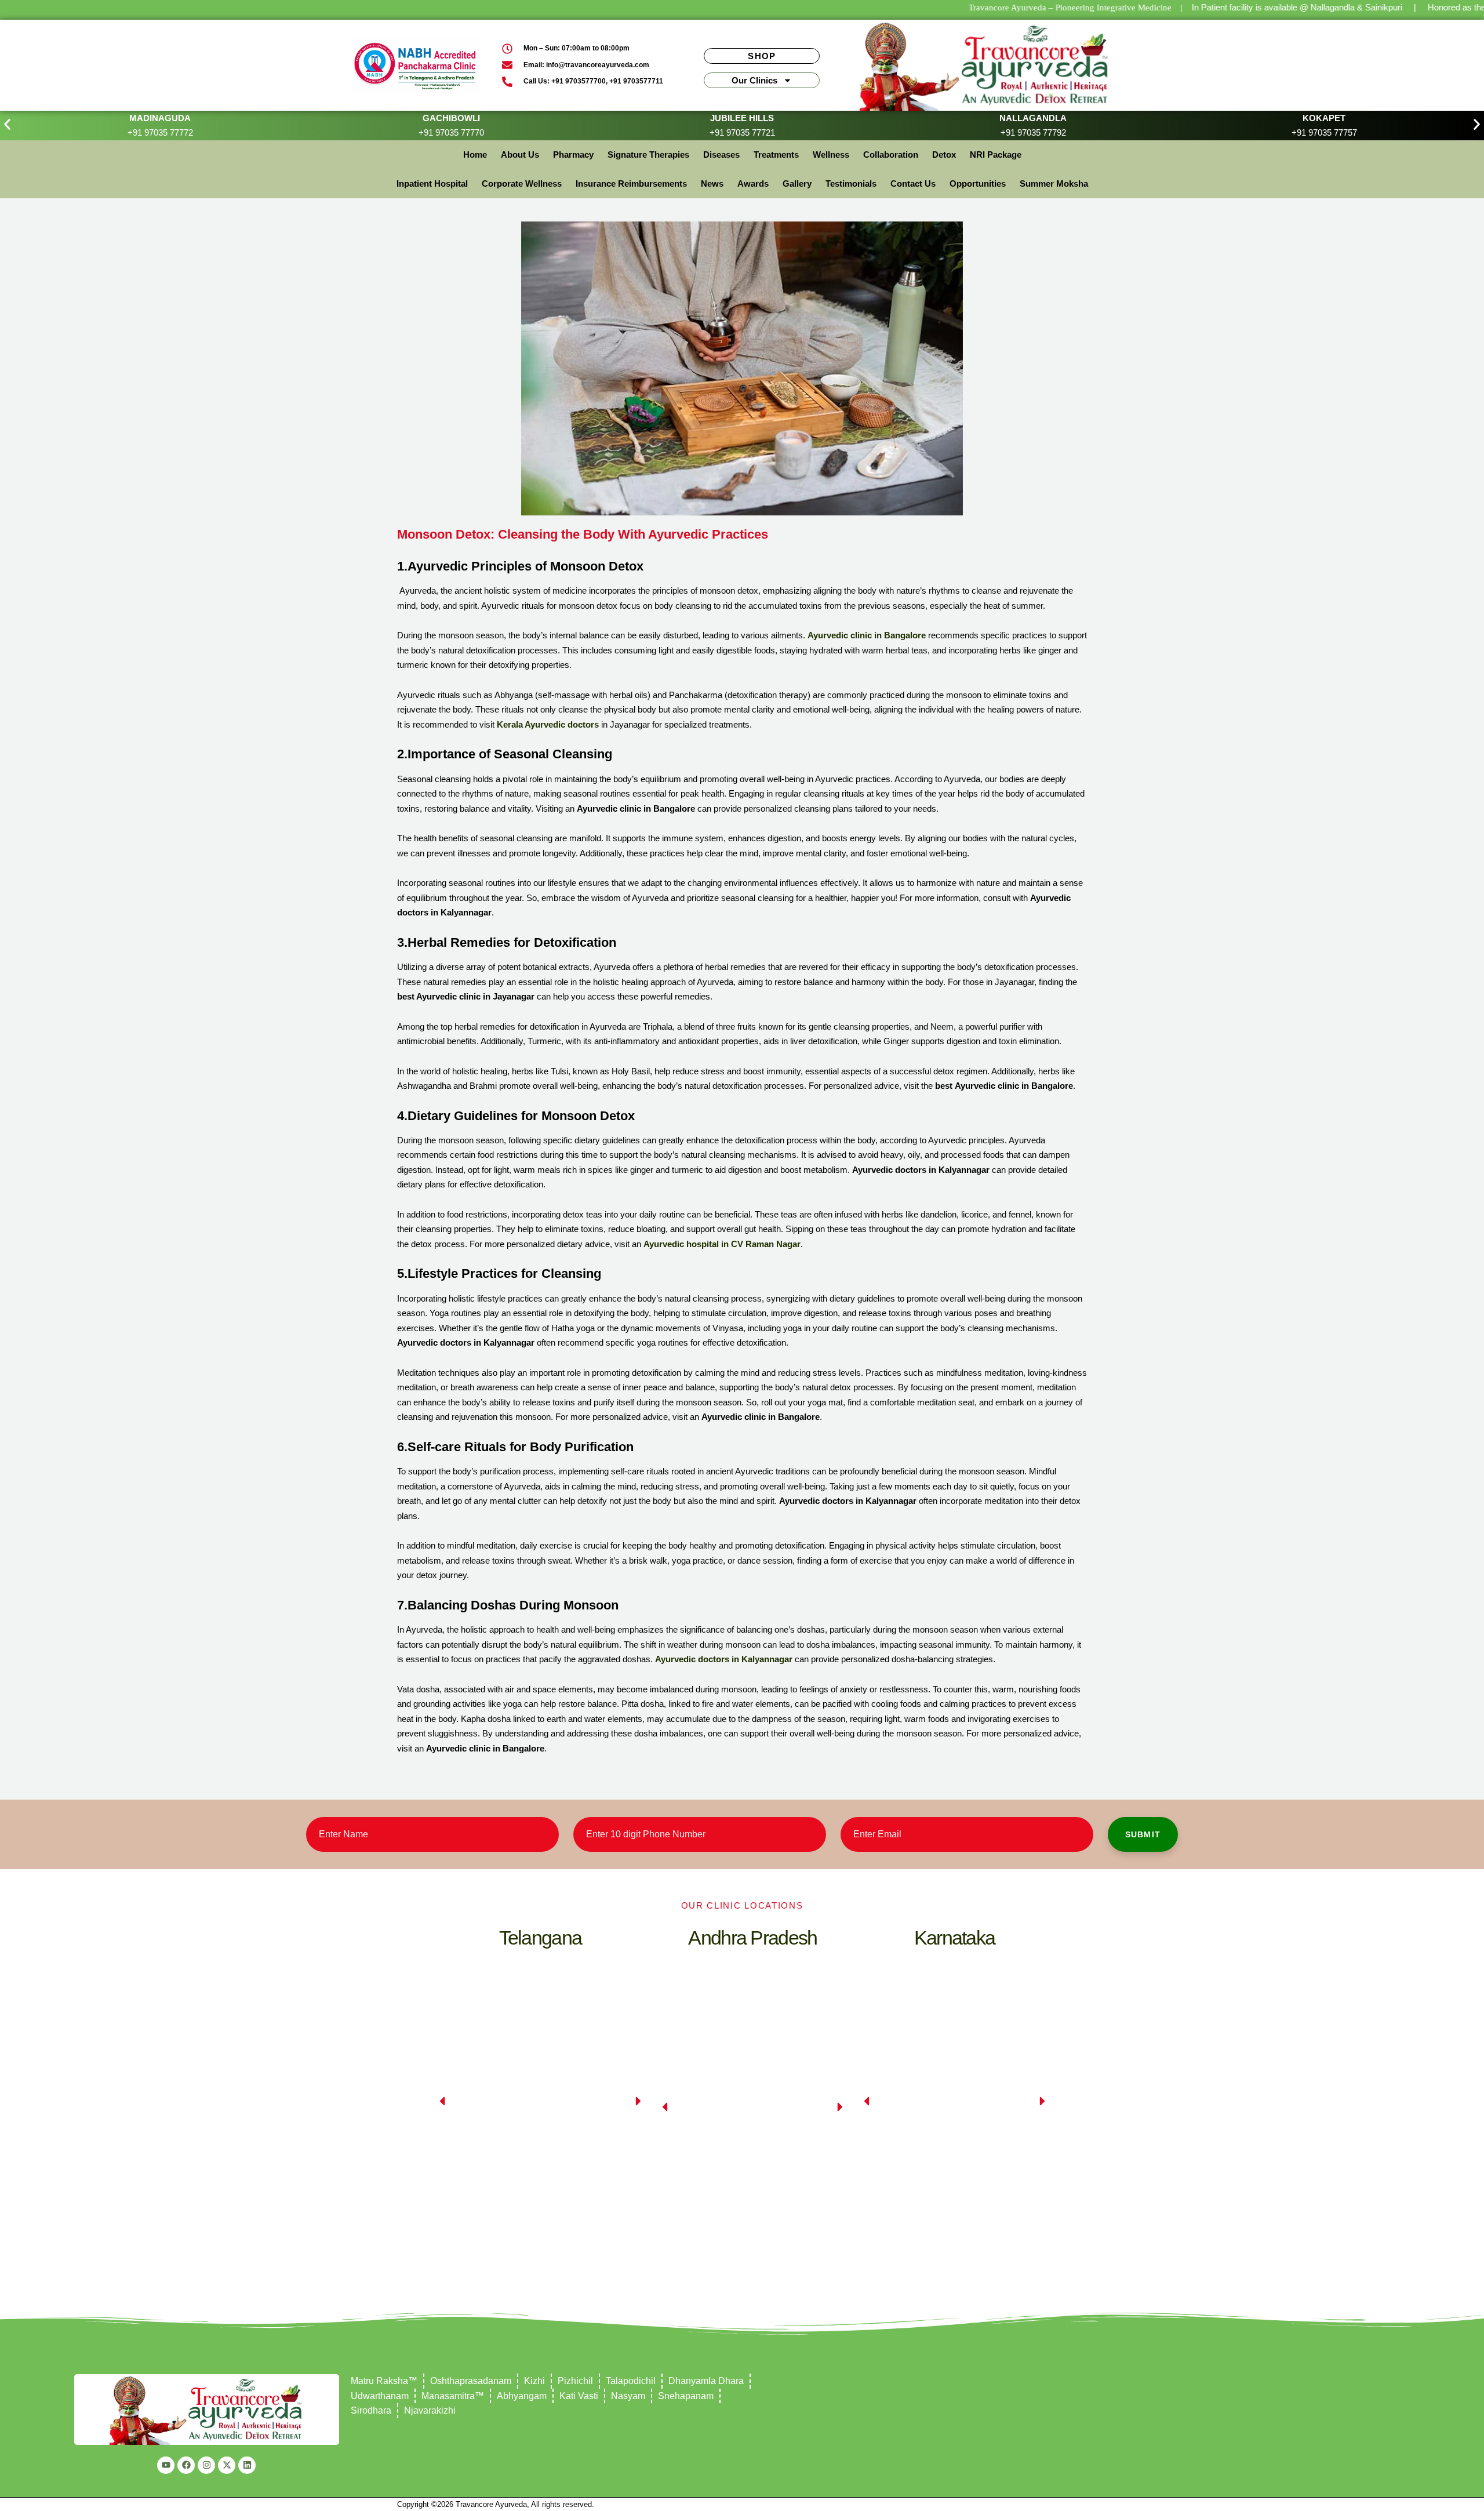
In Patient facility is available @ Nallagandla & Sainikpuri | (1304, 7)
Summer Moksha (1054, 183)
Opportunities (978, 183)
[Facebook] (186, 2465)
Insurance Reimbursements (631, 183)
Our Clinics (754, 80)
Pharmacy (573, 155)
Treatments (776, 155)
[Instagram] (206, 2465)
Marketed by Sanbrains (1048, 2504)
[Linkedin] (247, 2465)
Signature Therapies (648, 155)
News (712, 183)
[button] (7, 124)
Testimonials (851, 183)
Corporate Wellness (522, 183)
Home (475, 155)
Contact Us (913, 183)
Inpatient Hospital (432, 183)
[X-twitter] (227, 2465)
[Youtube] (166, 2465)
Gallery (797, 183)
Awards (753, 183)
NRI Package (996, 155)
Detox (944, 155)
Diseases (721, 155)
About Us (520, 155)
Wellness (831, 155)
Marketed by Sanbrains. (635, 2504)
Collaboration (891, 155)
